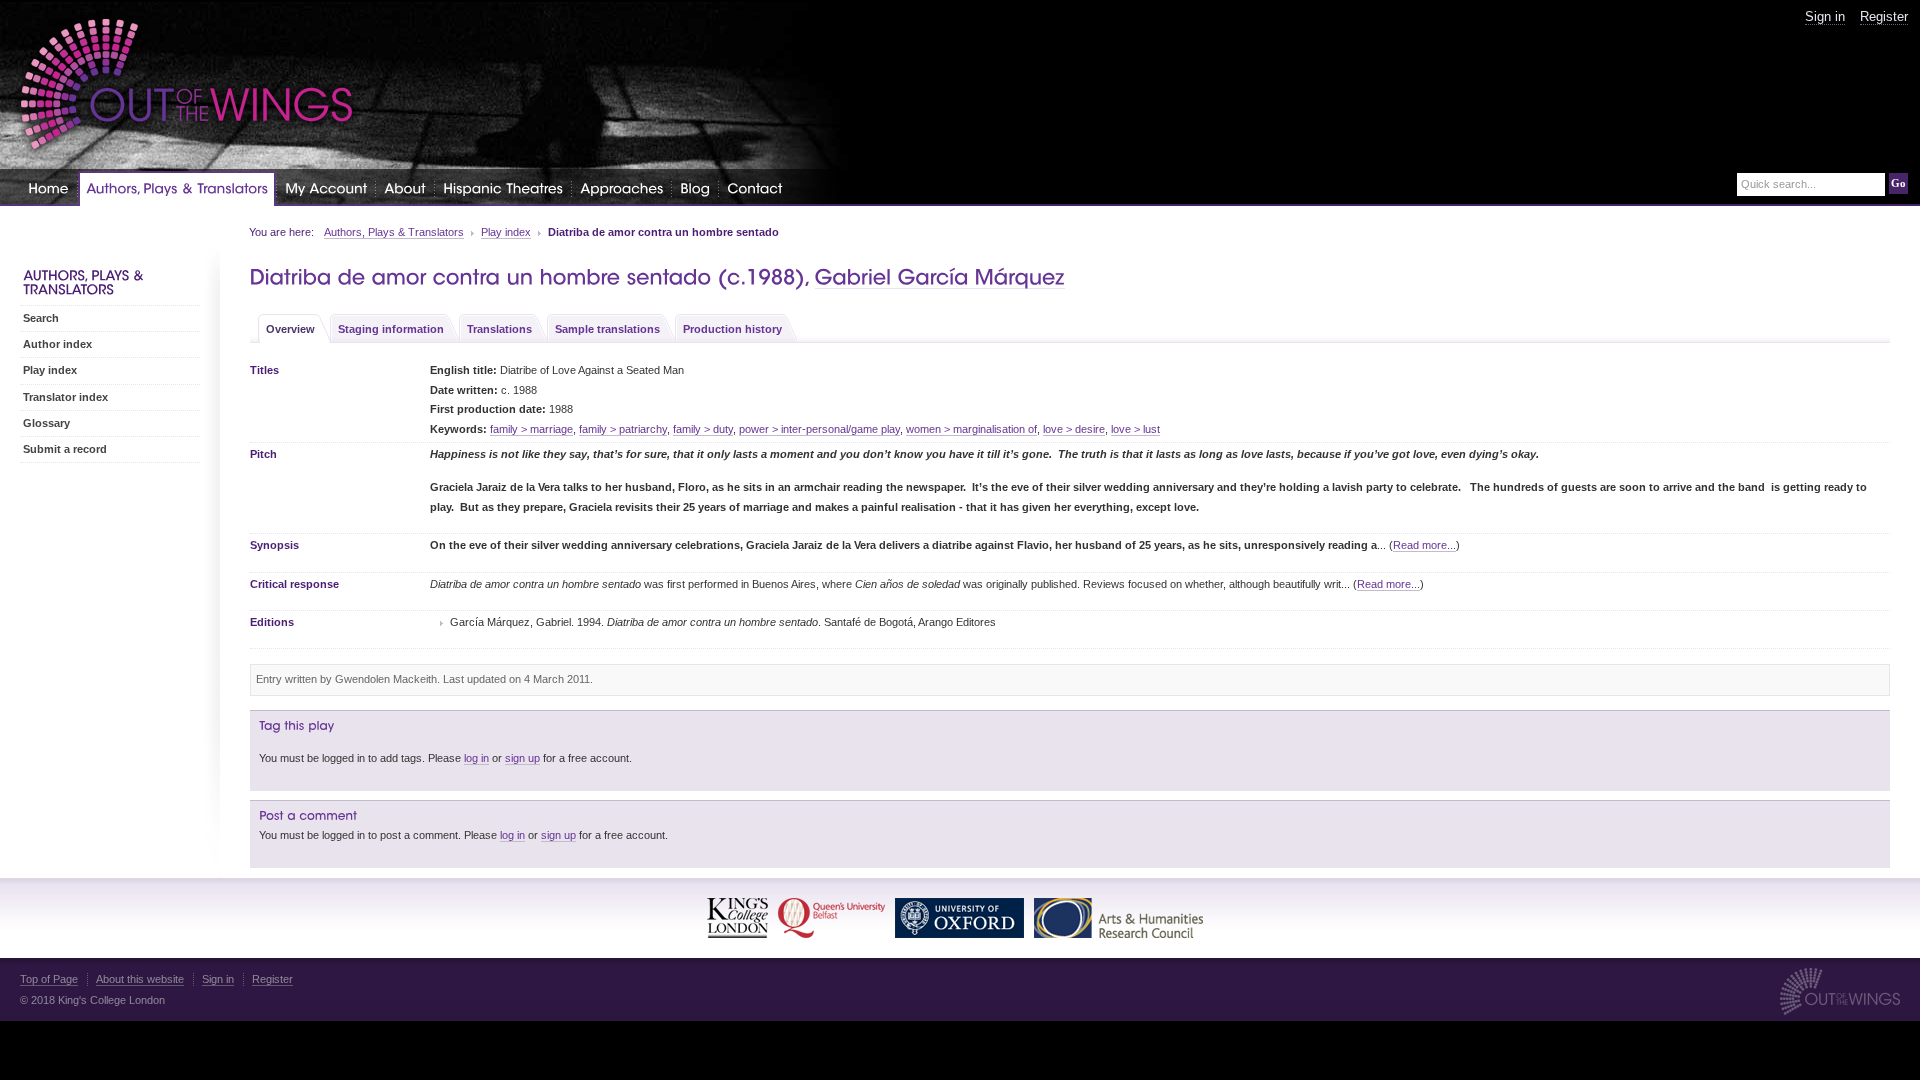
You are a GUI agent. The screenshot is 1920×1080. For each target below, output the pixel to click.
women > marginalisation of (971, 429)
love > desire (1074, 429)
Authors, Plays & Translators (394, 232)
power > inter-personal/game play (819, 429)
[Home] (48, 187)
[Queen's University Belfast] (831, 918)
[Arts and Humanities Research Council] (1118, 918)
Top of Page (49, 979)
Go (1898, 183)
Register (1884, 16)
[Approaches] (621, 187)
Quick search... (1778, 184)
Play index (506, 232)
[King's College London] (737, 918)
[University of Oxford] (959, 918)
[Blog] (695, 187)
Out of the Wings (187, 84)
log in (476, 758)
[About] (405, 187)
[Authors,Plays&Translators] (177, 188)
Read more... (1424, 545)
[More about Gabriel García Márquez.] (940, 277)
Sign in (1825, 16)
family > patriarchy (623, 429)
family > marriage (531, 429)
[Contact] (754, 187)
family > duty (703, 429)
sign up (522, 758)
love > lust (1135, 429)
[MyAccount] (326, 187)
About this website (140, 979)
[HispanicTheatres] (503, 187)
